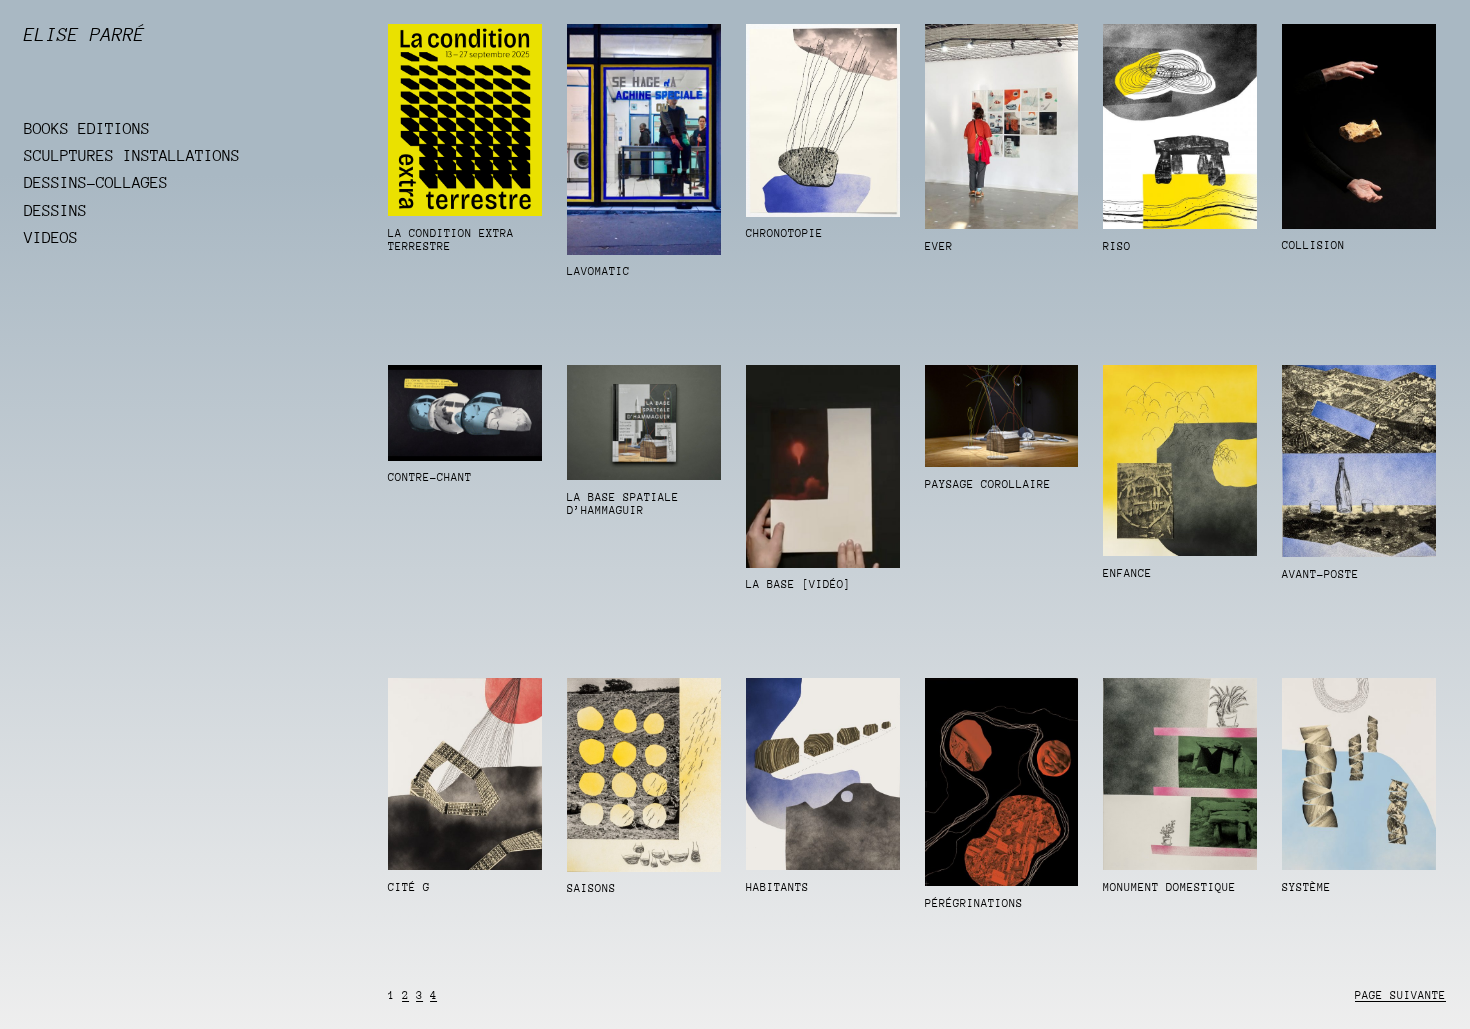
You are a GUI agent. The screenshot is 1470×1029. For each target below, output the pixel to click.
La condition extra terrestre (451, 240)
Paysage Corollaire (988, 484)
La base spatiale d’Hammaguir (623, 504)
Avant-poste (1320, 574)
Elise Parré (84, 34)
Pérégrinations (974, 903)
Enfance (1127, 573)
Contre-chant (430, 477)
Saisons (591, 888)
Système (1306, 887)
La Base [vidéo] (798, 584)
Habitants (777, 887)
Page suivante (1400, 995)
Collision (1313, 245)
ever (939, 246)
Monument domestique (1169, 887)
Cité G (409, 887)
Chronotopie (784, 233)
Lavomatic (598, 271)
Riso (1117, 246)
